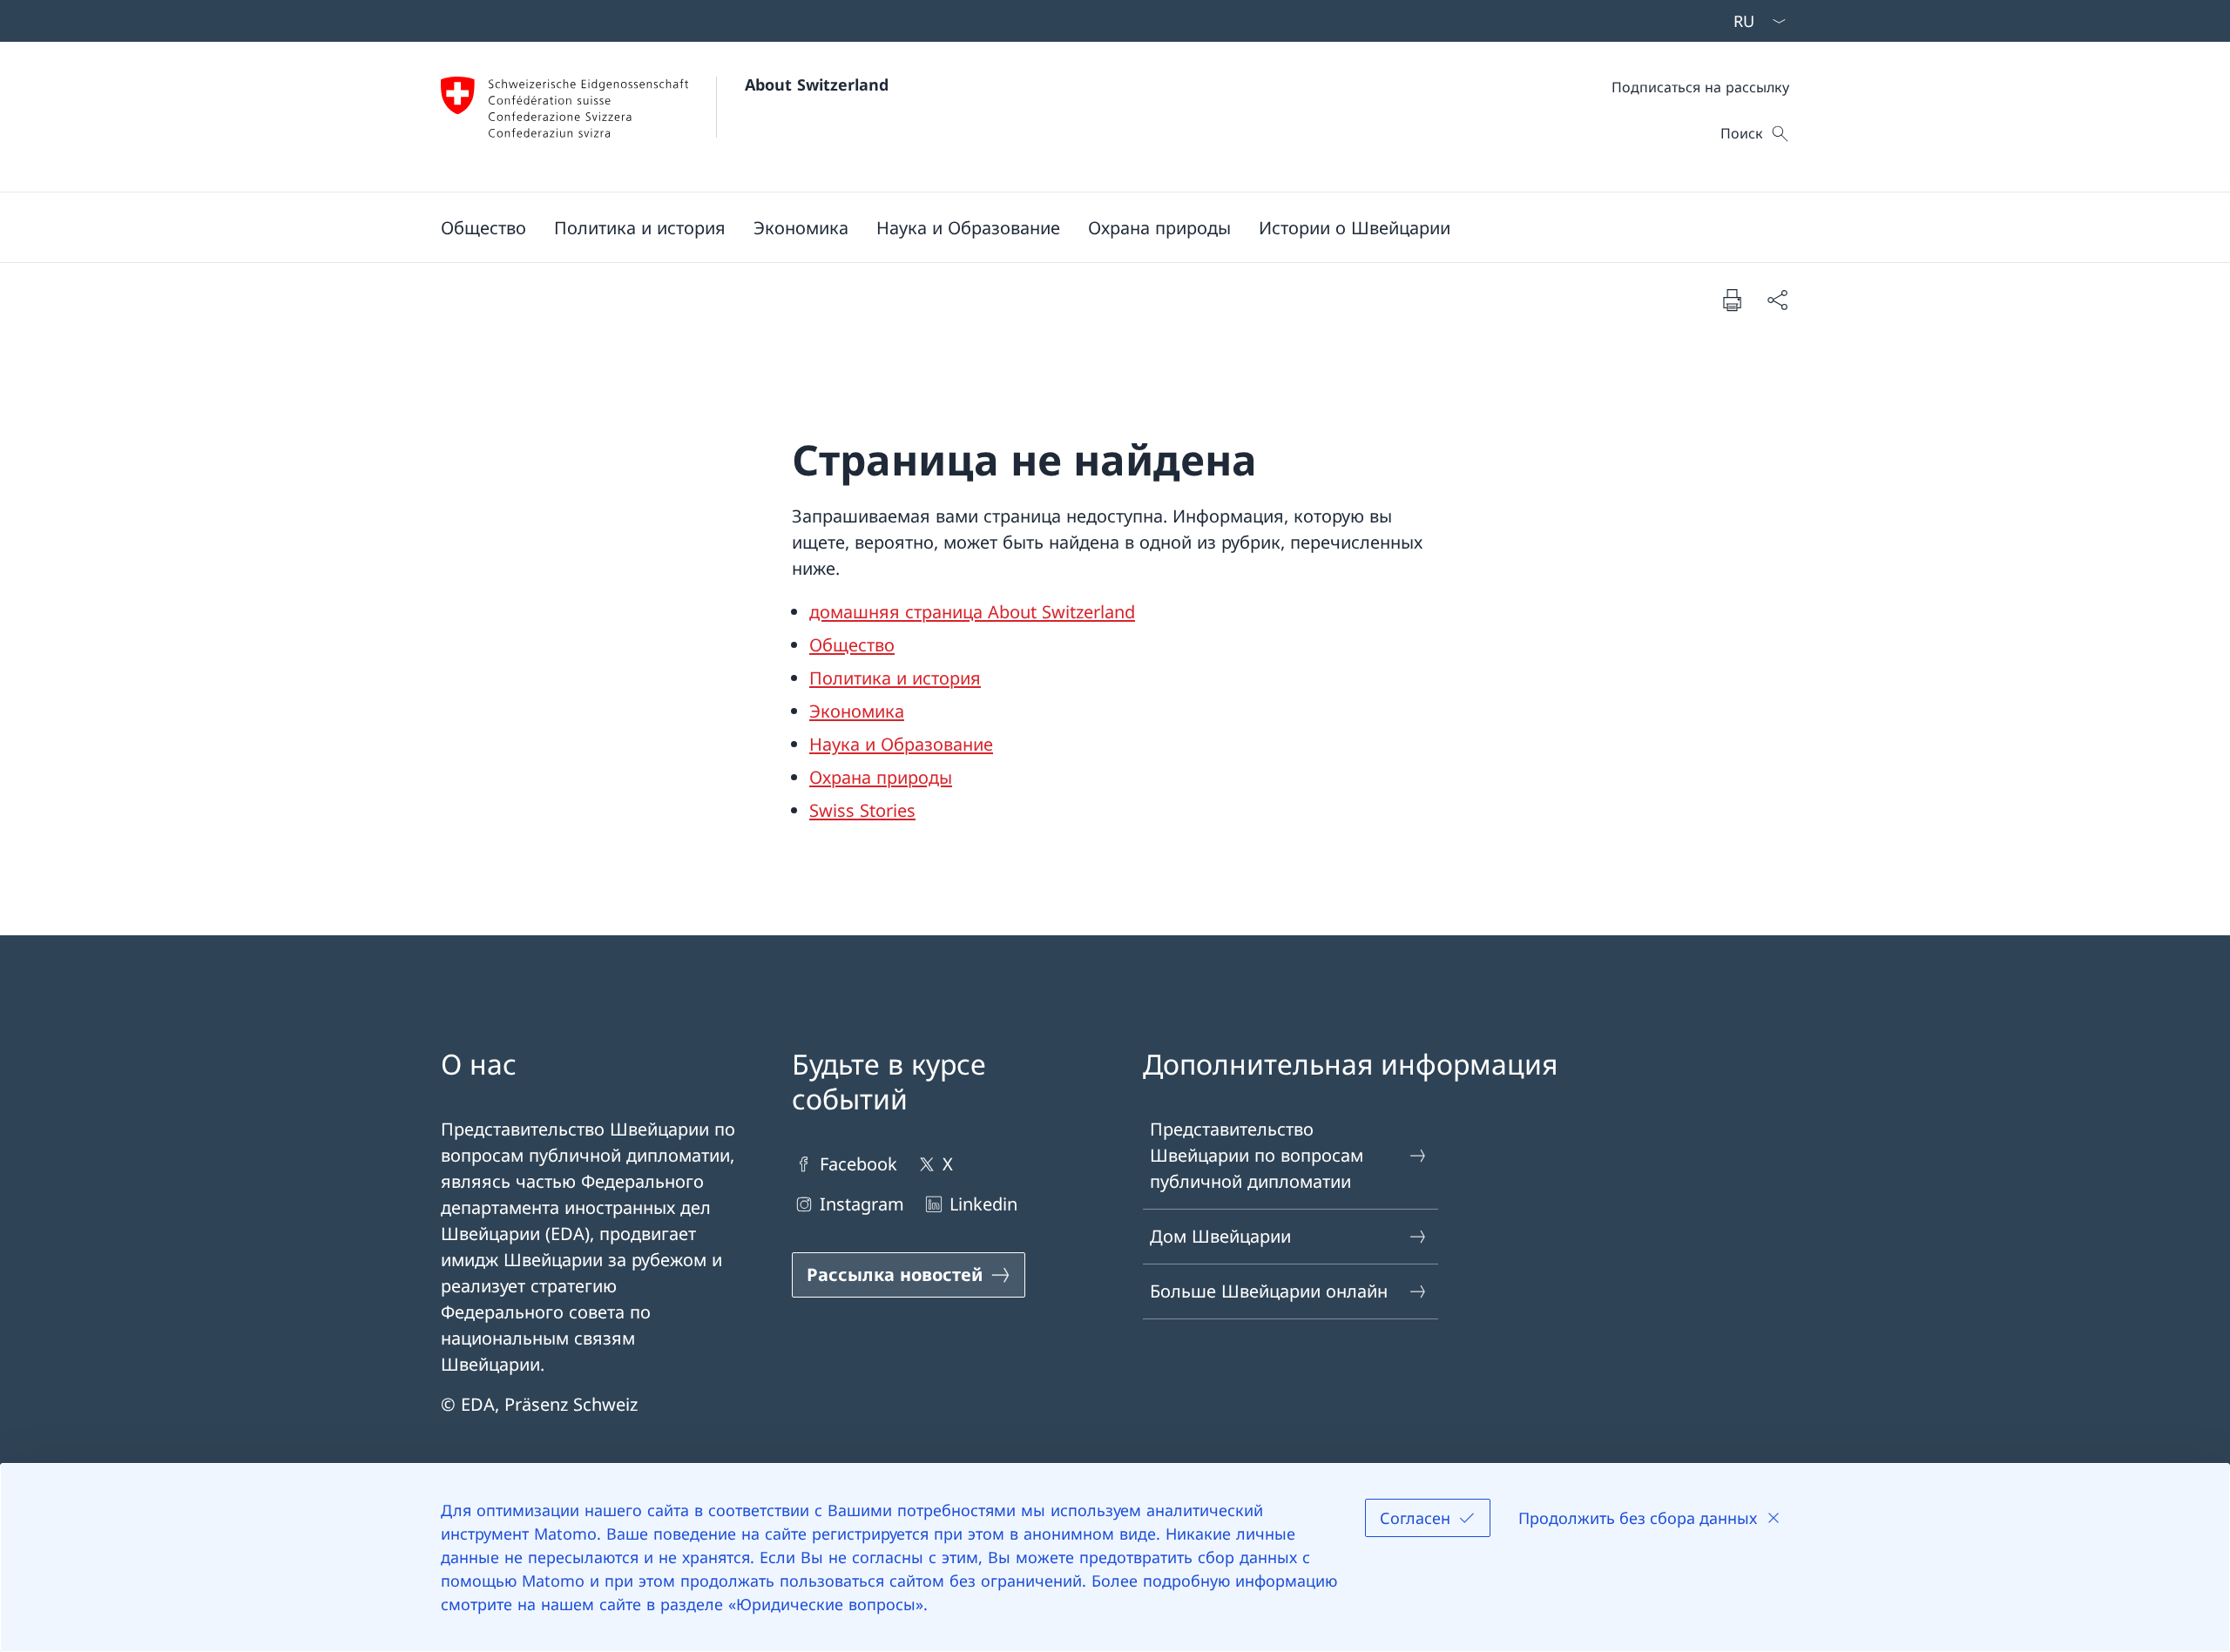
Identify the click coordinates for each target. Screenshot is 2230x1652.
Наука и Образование (901, 744)
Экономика (857, 711)
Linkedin (983, 1204)
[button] (483, 227)
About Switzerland (817, 84)
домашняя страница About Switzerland (972, 612)
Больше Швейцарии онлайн (1269, 1291)
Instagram (862, 1204)
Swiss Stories (862, 810)
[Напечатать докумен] (1732, 300)
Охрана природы (881, 777)
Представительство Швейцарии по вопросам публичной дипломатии (1257, 1155)
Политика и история (895, 678)
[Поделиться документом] (1777, 300)
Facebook (858, 1164)
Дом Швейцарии (1220, 1236)
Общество (852, 645)
